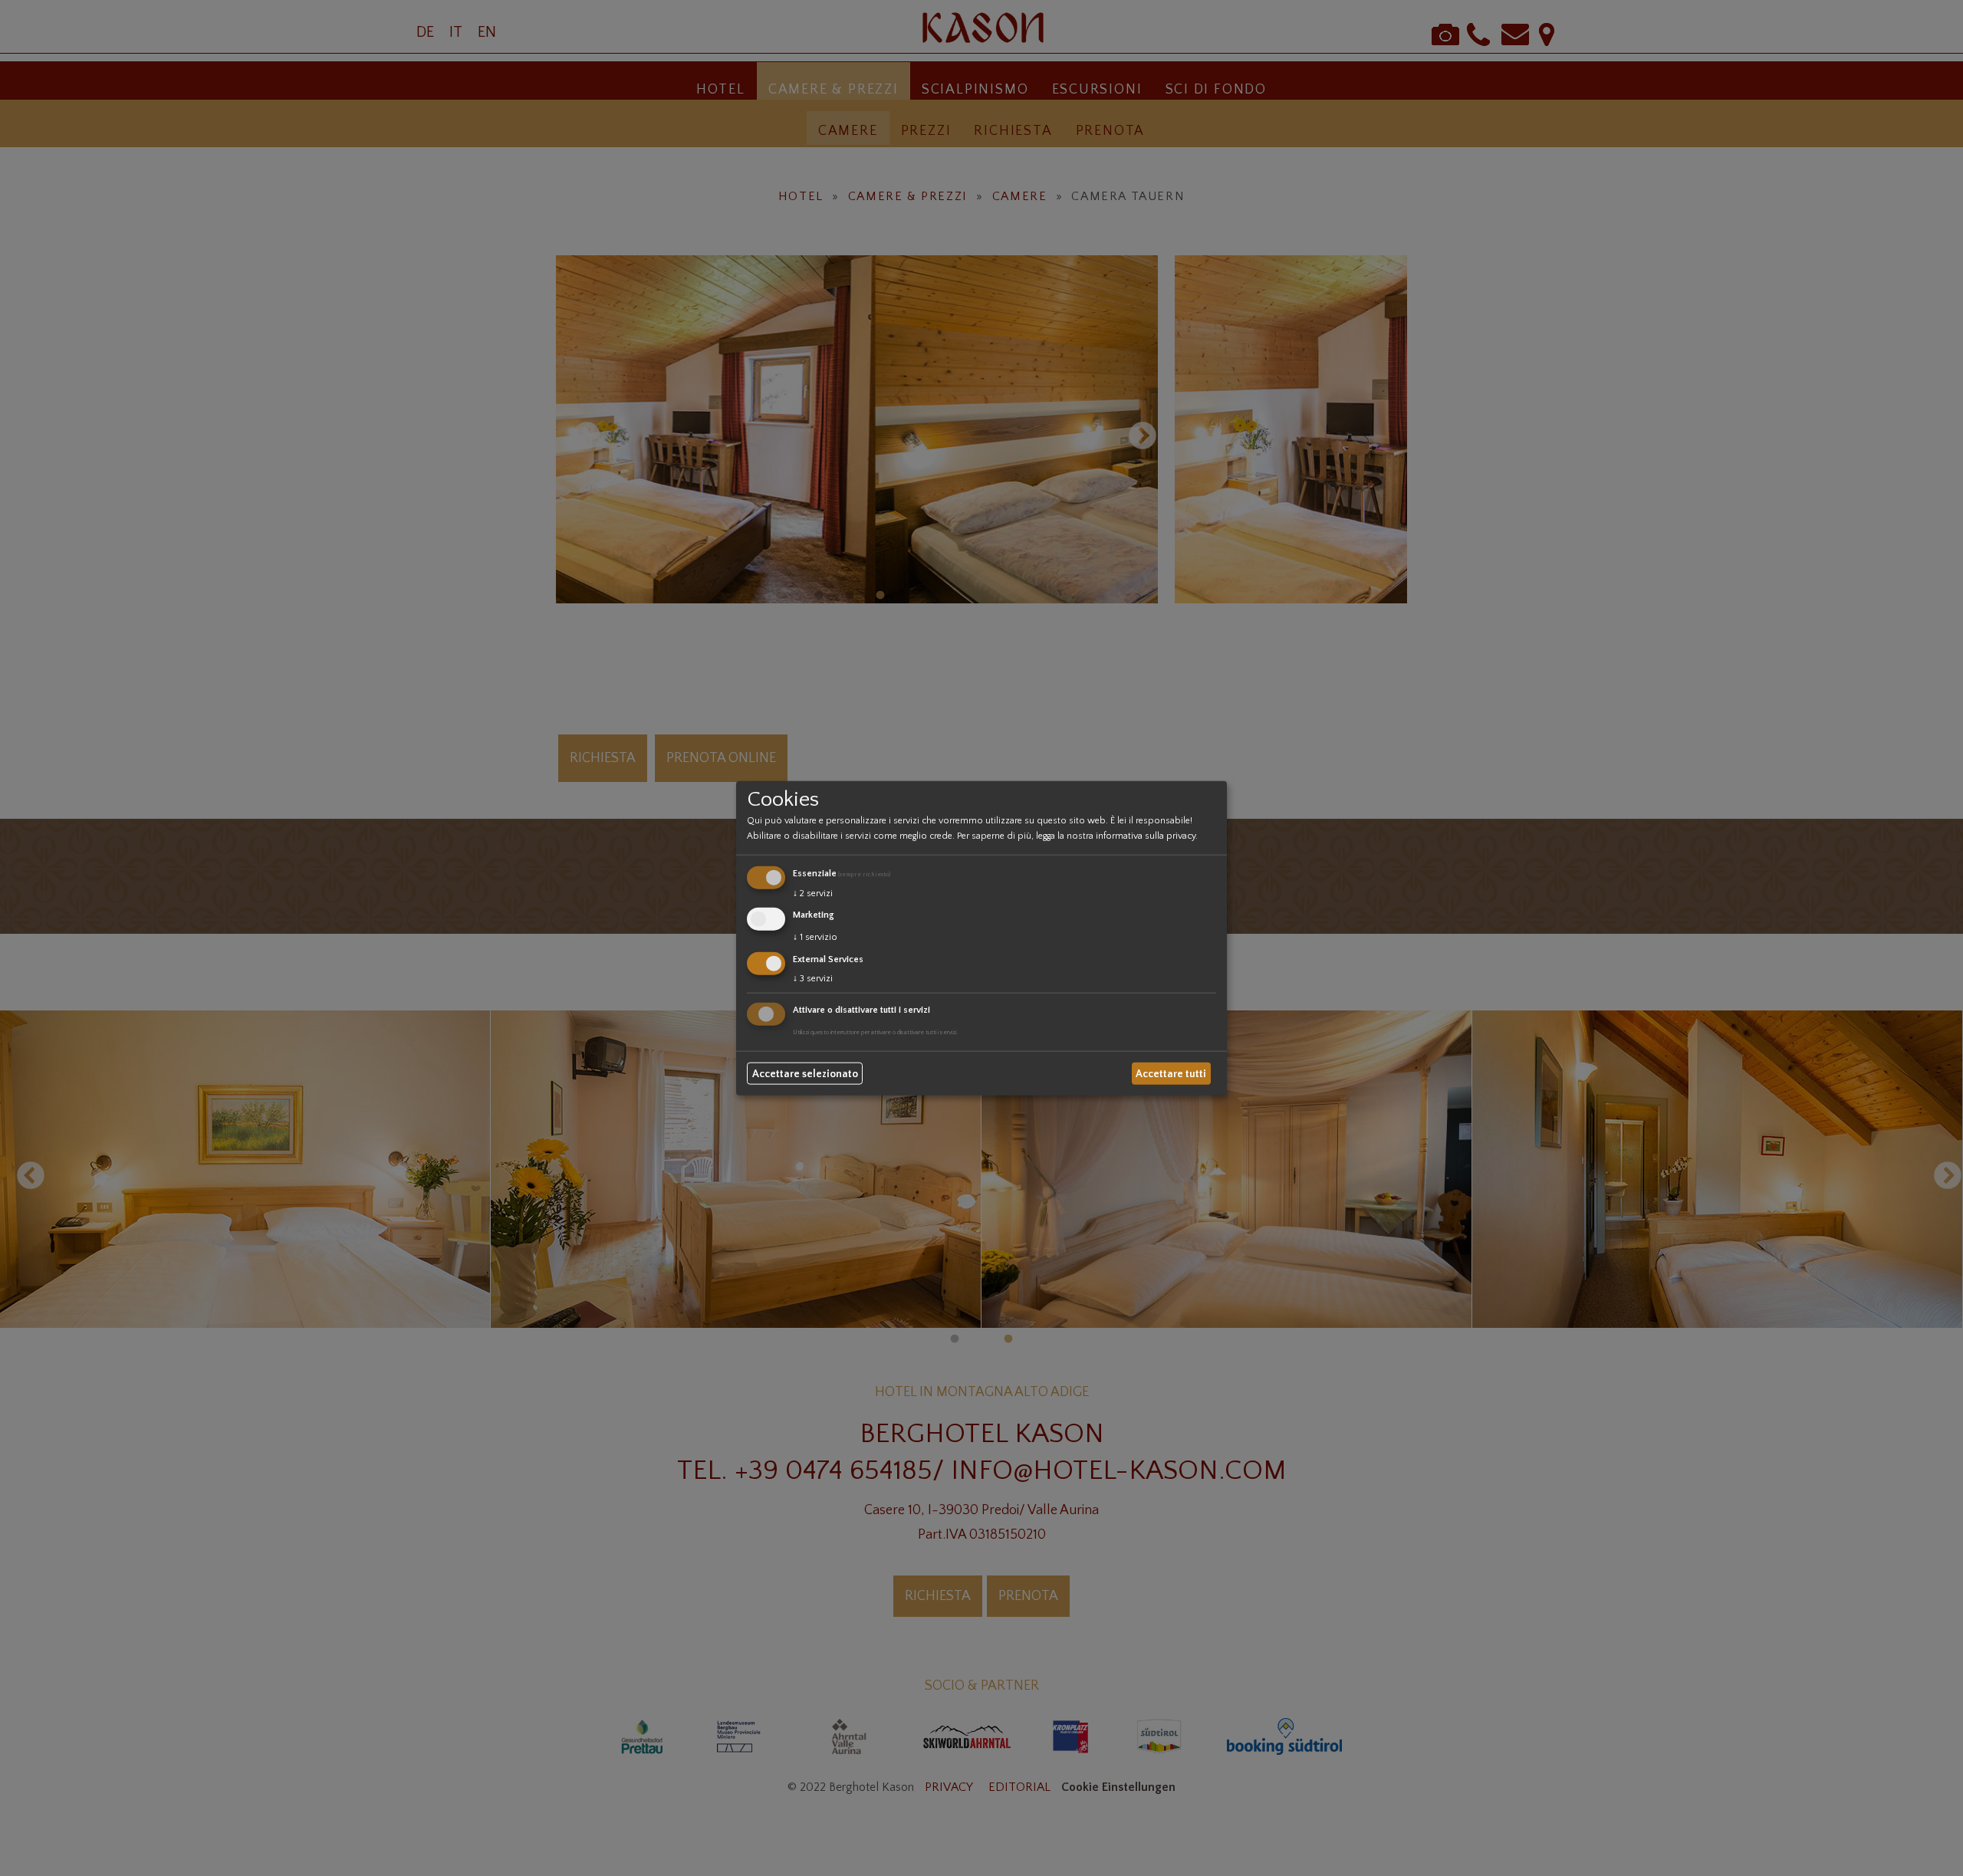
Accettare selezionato (805, 1073)
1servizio (815, 937)
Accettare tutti (1171, 1073)
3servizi (813, 978)
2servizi (813, 894)
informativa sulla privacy (1146, 836)
